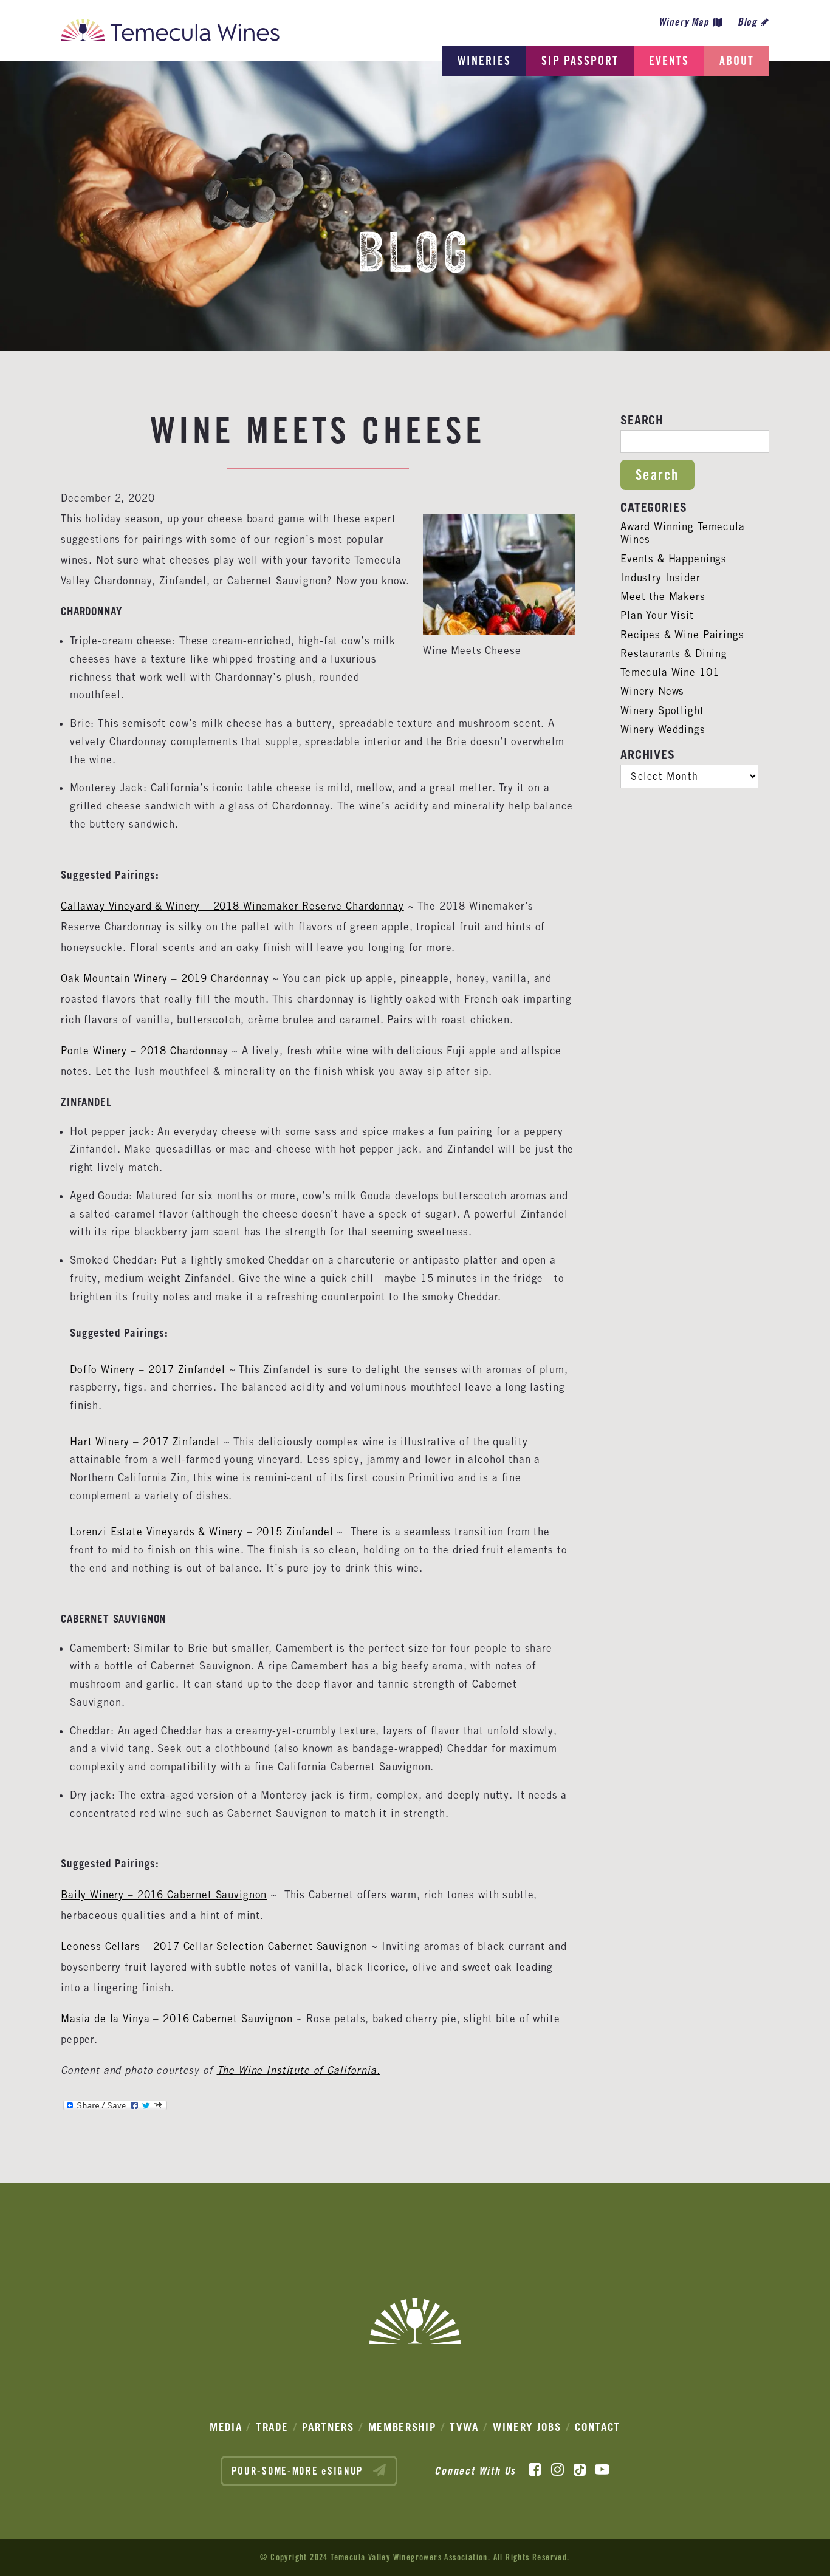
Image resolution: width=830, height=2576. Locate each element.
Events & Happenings (674, 559)
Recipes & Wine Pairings (682, 635)
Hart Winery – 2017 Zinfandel (145, 1442)
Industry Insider (660, 578)
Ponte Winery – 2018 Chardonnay (145, 1051)
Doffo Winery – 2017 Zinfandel (148, 1369)
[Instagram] (557, 2470)
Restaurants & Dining (674, 653)
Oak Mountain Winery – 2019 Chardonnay (165, 978)
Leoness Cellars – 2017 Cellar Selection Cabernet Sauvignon (214, 1946)
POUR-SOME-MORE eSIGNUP (299, 2471)
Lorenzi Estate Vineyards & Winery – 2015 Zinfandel (202, 1532)
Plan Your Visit (657, 615)
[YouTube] (602, 2470)
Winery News (652, 691)
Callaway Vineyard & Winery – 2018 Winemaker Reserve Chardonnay (232, 906)
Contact (598, 2427)
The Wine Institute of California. (299, 2070)
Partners (328, 2427)
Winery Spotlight (662, 710)
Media (226, 2427)
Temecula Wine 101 (670, 672)
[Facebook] (535, 2470)
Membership (402, 2427)
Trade (272, 2427)
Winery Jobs (527, 2427)
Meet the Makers (663, 596)
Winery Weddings (663, 729)
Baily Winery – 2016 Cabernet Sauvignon (164, 1895)
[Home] (170, 33)
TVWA (464, 2427)
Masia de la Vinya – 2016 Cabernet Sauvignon (177, 2019)
